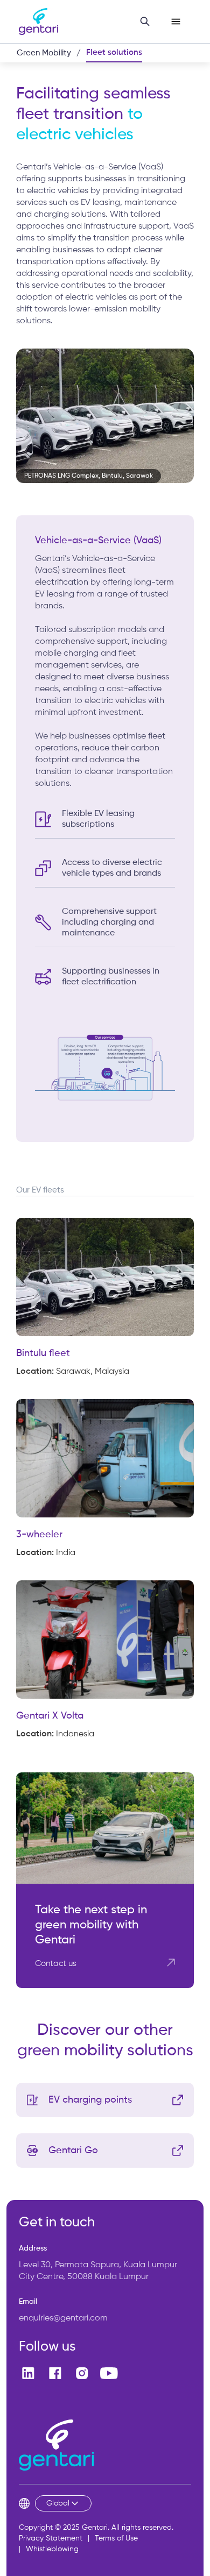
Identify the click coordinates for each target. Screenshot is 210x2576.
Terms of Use (116, 2538)
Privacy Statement (51, 2538)
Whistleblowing (52, 2549)
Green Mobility (44, 53)
